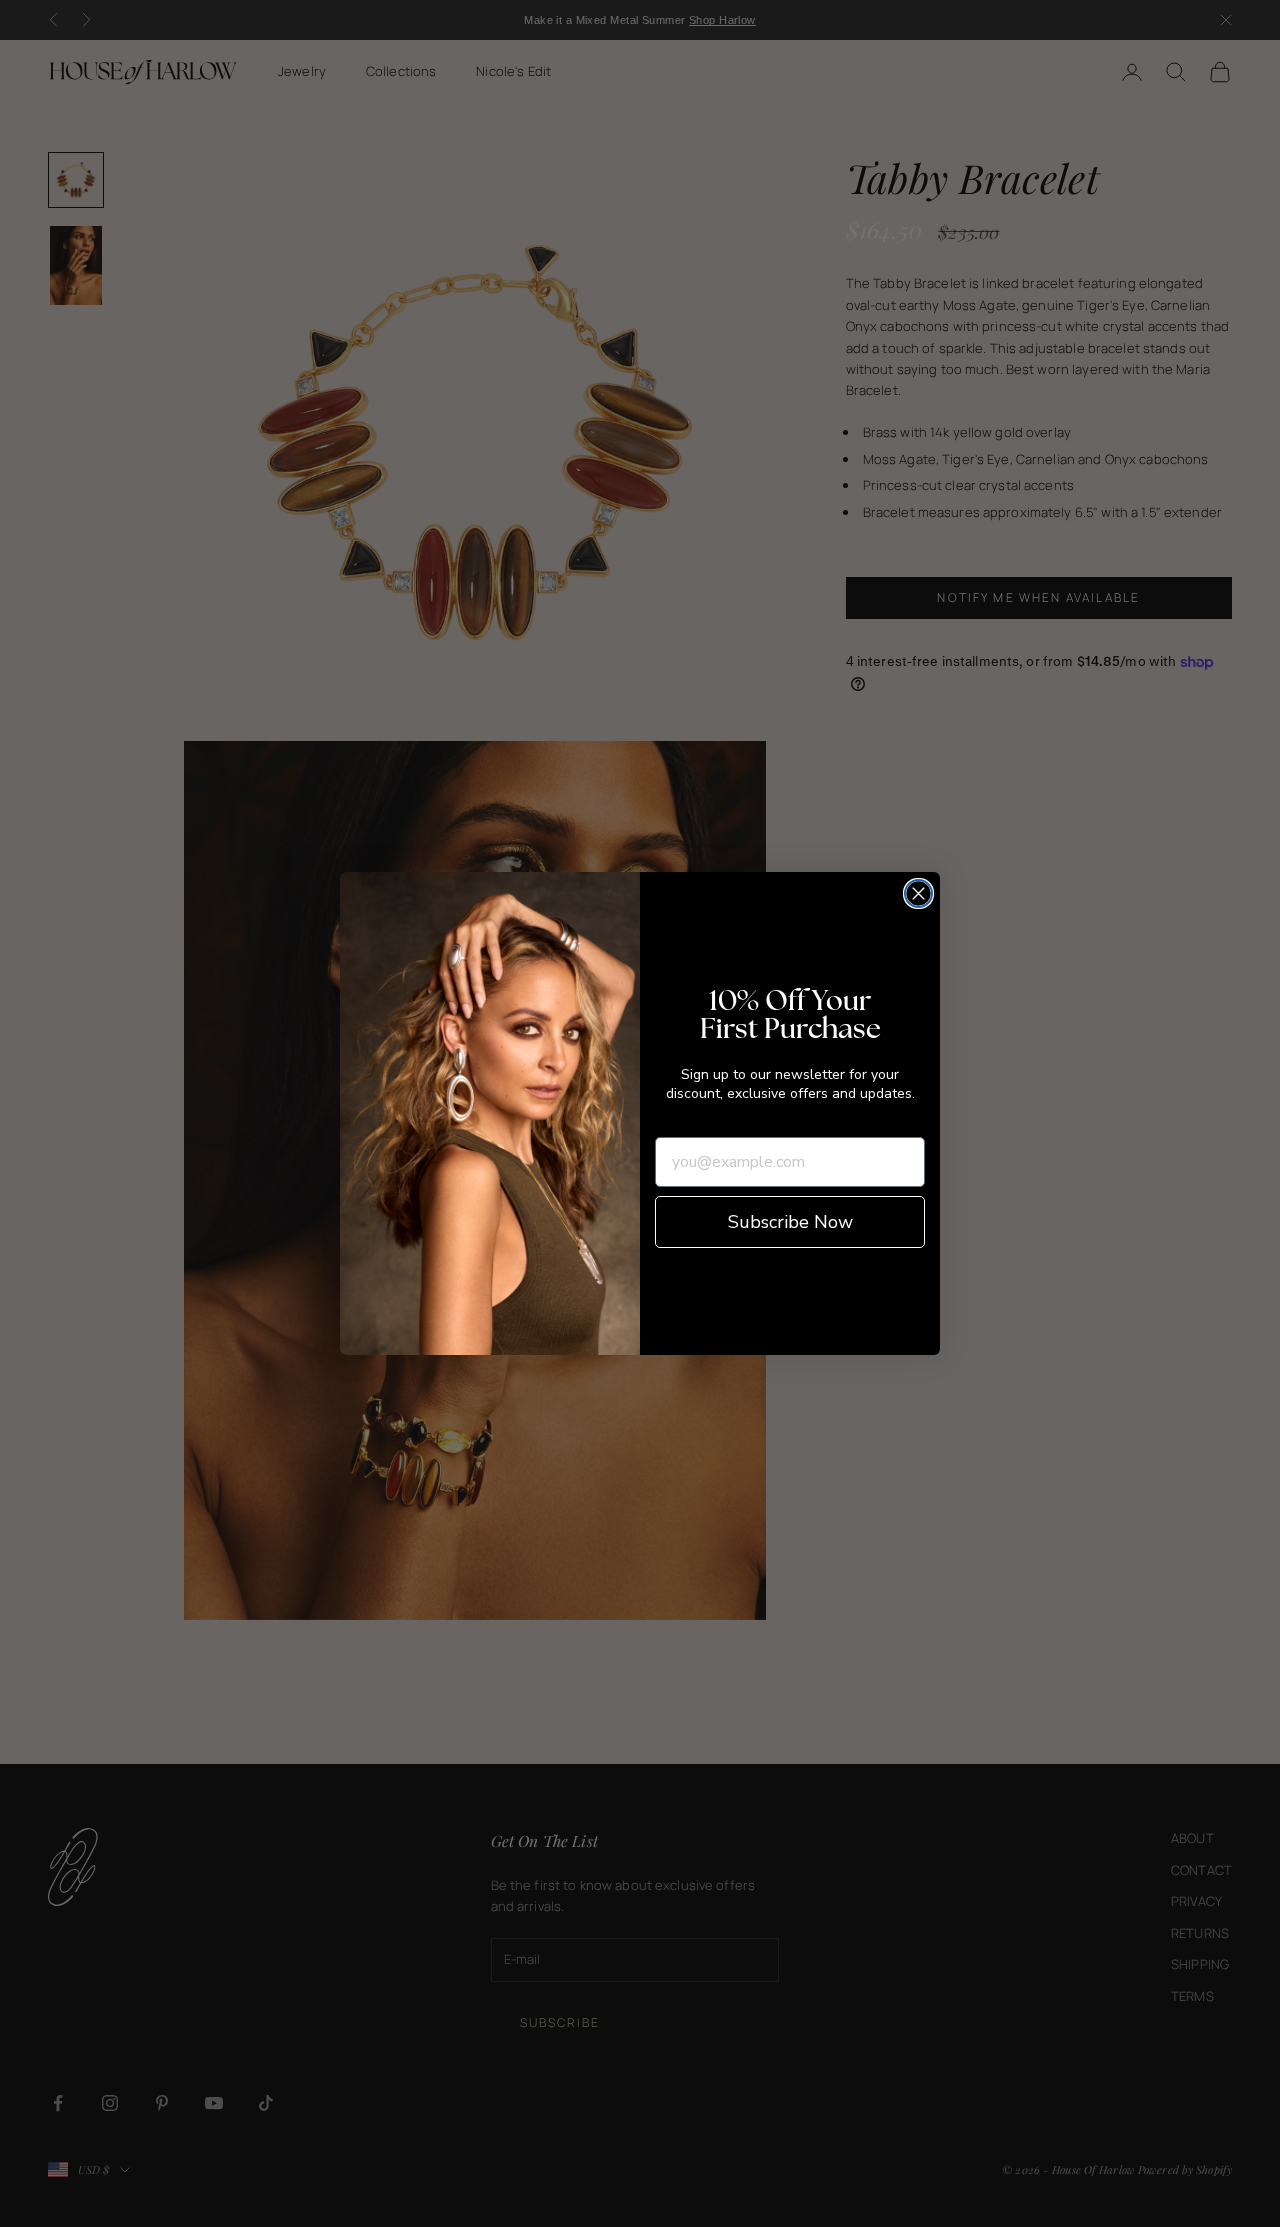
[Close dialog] (918, 893)
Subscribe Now (790, 1222)
